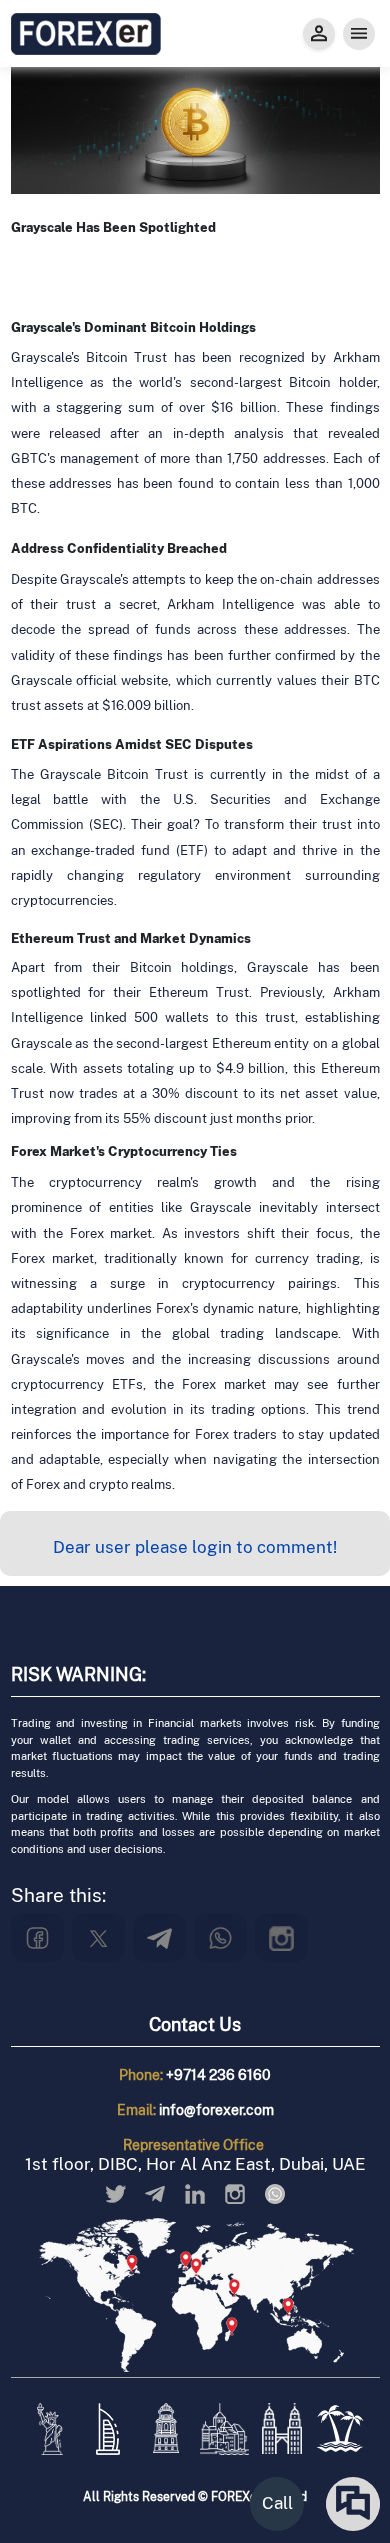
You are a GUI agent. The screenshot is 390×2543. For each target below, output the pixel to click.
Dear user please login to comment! (195, 1547)
